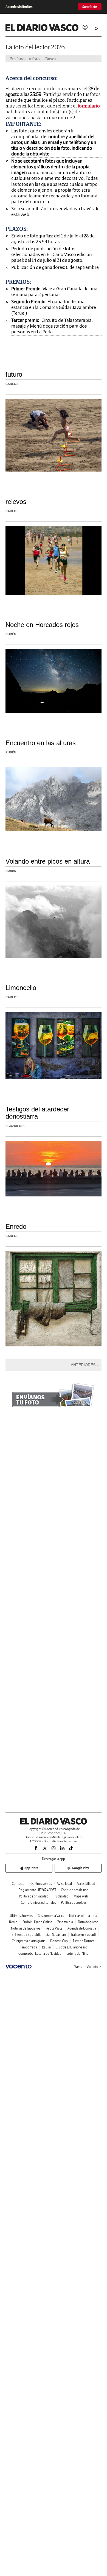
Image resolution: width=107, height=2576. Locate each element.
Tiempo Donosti (84, 1941)
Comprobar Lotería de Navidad (40, 1954)
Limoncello (21, 988)
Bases (51, 59)
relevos (16, 502)
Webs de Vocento (86, 1967)
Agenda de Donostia (82, 1928)
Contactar (19, 1884)
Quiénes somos (41, 1884)
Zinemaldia (65, 1922)
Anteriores (83, 1365)
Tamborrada (29, 1947)
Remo (13, 1922)
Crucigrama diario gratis (29, 1941)
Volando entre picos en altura (48, 861)
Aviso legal (64, 1884)
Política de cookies (74, 1903)
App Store (31, 1868)
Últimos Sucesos (21, 1916)
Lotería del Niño (78, 1954)
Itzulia (46, 1947)
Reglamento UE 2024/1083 (37, 1890)
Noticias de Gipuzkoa (26, 1928)
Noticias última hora (83, 1916)
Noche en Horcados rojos (42, 625)
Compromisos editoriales (38, 1903)
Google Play (80, 1868)
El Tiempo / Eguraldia (26, 1935)
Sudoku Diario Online (37, 1922)
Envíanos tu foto (25, 59)
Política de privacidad (34, 1896)
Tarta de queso (88, 1922)
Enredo (16, 1226)
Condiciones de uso (75, 1890)
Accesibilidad (86, 1884)
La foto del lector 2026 (35, 47)
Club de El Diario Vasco (71, 1947)
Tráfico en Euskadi (83, 1935)
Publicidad (61, 1896)
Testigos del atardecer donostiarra (37, 1113)
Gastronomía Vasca (51, 1916)
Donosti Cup (59, 1941)
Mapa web (81, 1896)
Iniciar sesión (85, 27)
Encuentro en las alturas (41, 743)
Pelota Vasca (54, 1928)
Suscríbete (90, 7)
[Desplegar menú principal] (98, 28)
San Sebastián (56, 1935)
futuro (14, 374)
